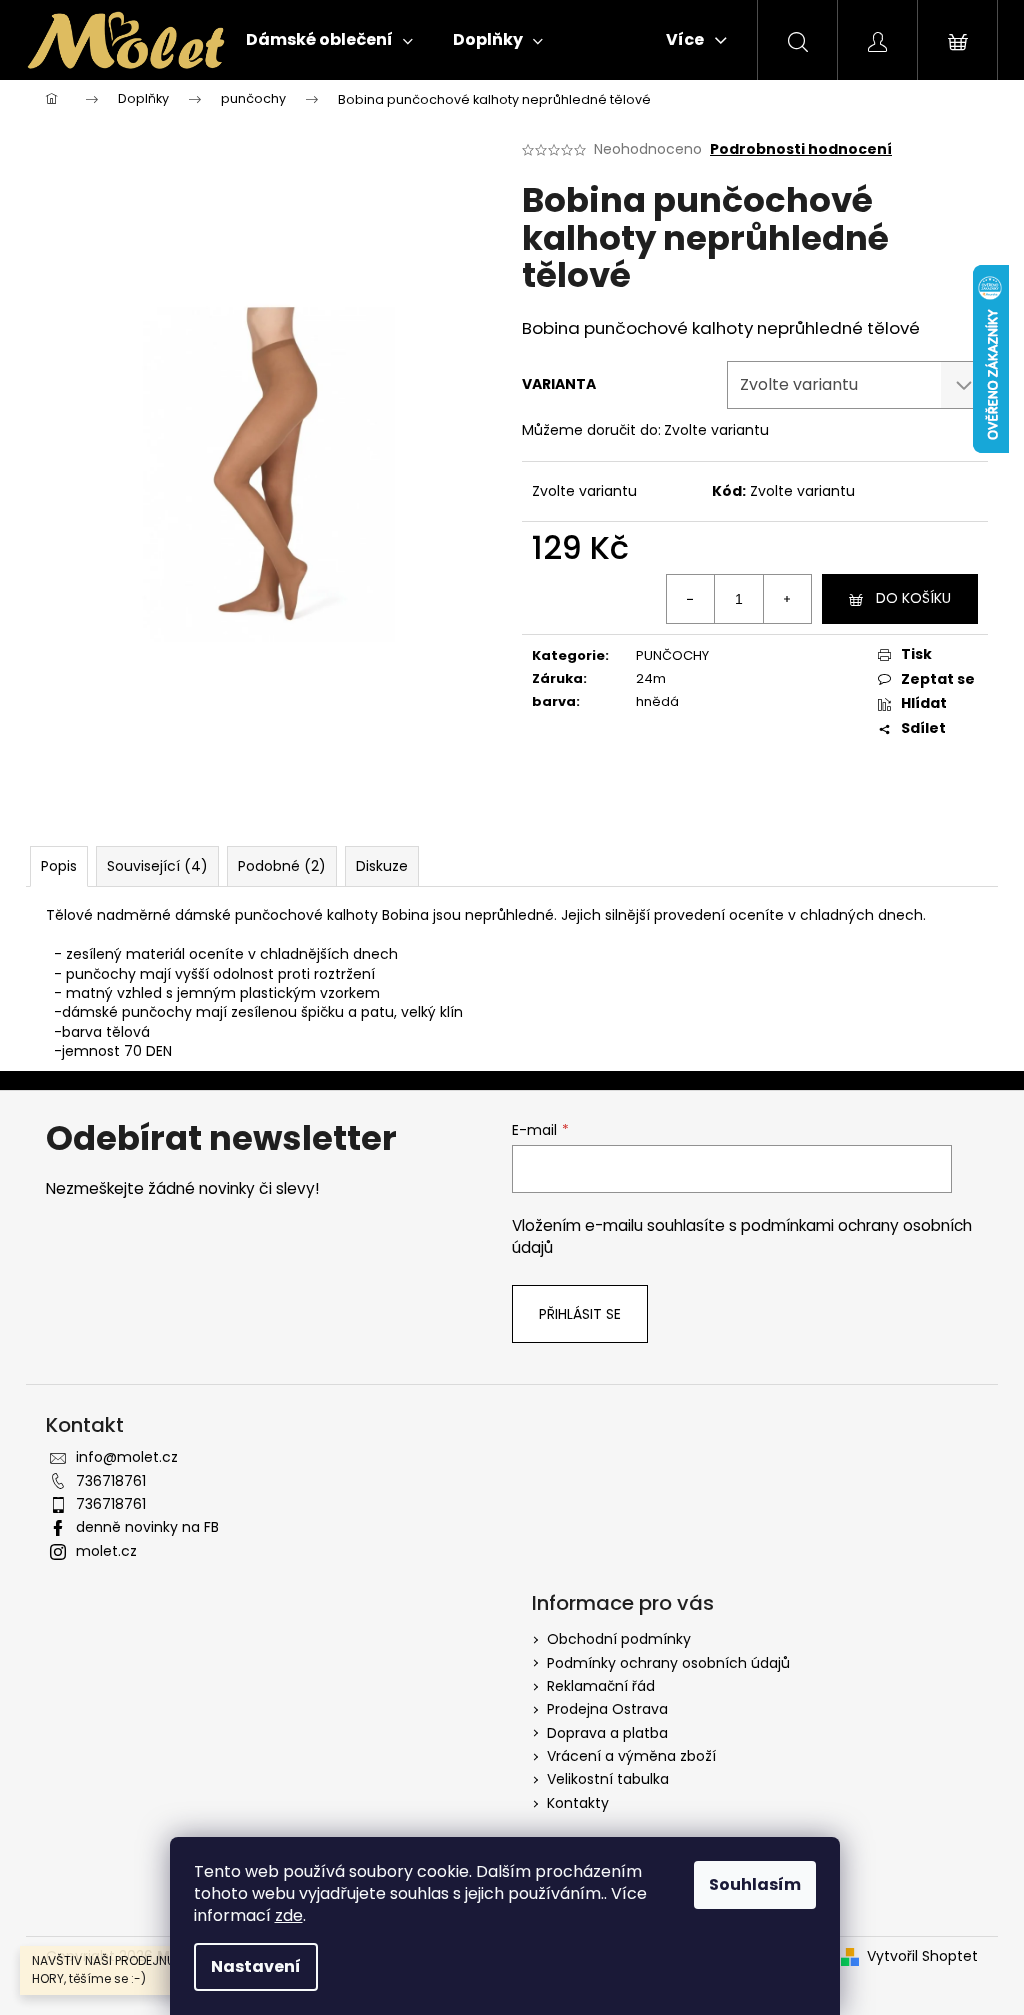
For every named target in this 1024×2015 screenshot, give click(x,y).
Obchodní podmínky (619, 1639)
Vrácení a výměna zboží (631, 1756)
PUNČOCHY (672, 655)
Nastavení (256, 1966)
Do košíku (913, 598)
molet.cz (106, 1551)
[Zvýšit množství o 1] (787, 599)
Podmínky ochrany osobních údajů (668, 1663)
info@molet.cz (127, 1457)
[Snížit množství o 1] (691, 599)
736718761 (111, 1481)
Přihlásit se (580, 1314)
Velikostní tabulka (608, 1779)
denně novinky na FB (147, 1527)
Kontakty (578, 1803)
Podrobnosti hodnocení (801, 149)
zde (289, 1915)
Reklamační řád (601, 1686)
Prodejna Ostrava (607, 1709)
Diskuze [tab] (382, 866)
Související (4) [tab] (157, 866)
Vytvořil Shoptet (922, 1956)
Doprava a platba (607, 1733)
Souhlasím (755, 1884)
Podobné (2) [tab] (282, 866)
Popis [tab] (59, 866)
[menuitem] (329, 40)
